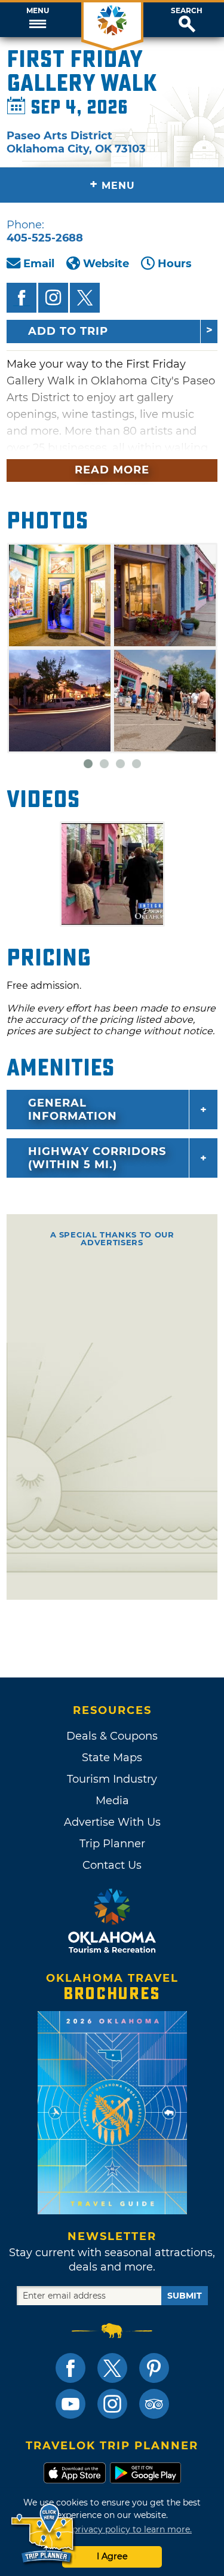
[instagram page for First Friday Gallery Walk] (53, 298)
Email (39, 264)
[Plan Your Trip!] (43, 2534)
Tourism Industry (112, 1779)
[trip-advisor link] (154, 2404)
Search (187, 11)
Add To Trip (68, 331)
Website (106, 264)
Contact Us (112, 1865)
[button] (37, 20)
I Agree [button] (112, 2556)
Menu (38, 11)
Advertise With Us (112, 1822)
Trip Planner (112, 1844)
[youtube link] (70, 2404)
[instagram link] (112, 2404)
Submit (185, 2296)
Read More (112, 470)
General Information (73, 1110)
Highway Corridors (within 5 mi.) (97, 1158)
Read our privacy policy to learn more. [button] (112, 2529)
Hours (175, 264)
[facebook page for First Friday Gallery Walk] (22, 298)
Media (112, 1801)
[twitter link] (112, 2368)
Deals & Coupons (112, 1736)
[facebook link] (70, 2368)
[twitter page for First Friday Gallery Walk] (85, 298)
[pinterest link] (154, 2368)
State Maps (112, 1758)
